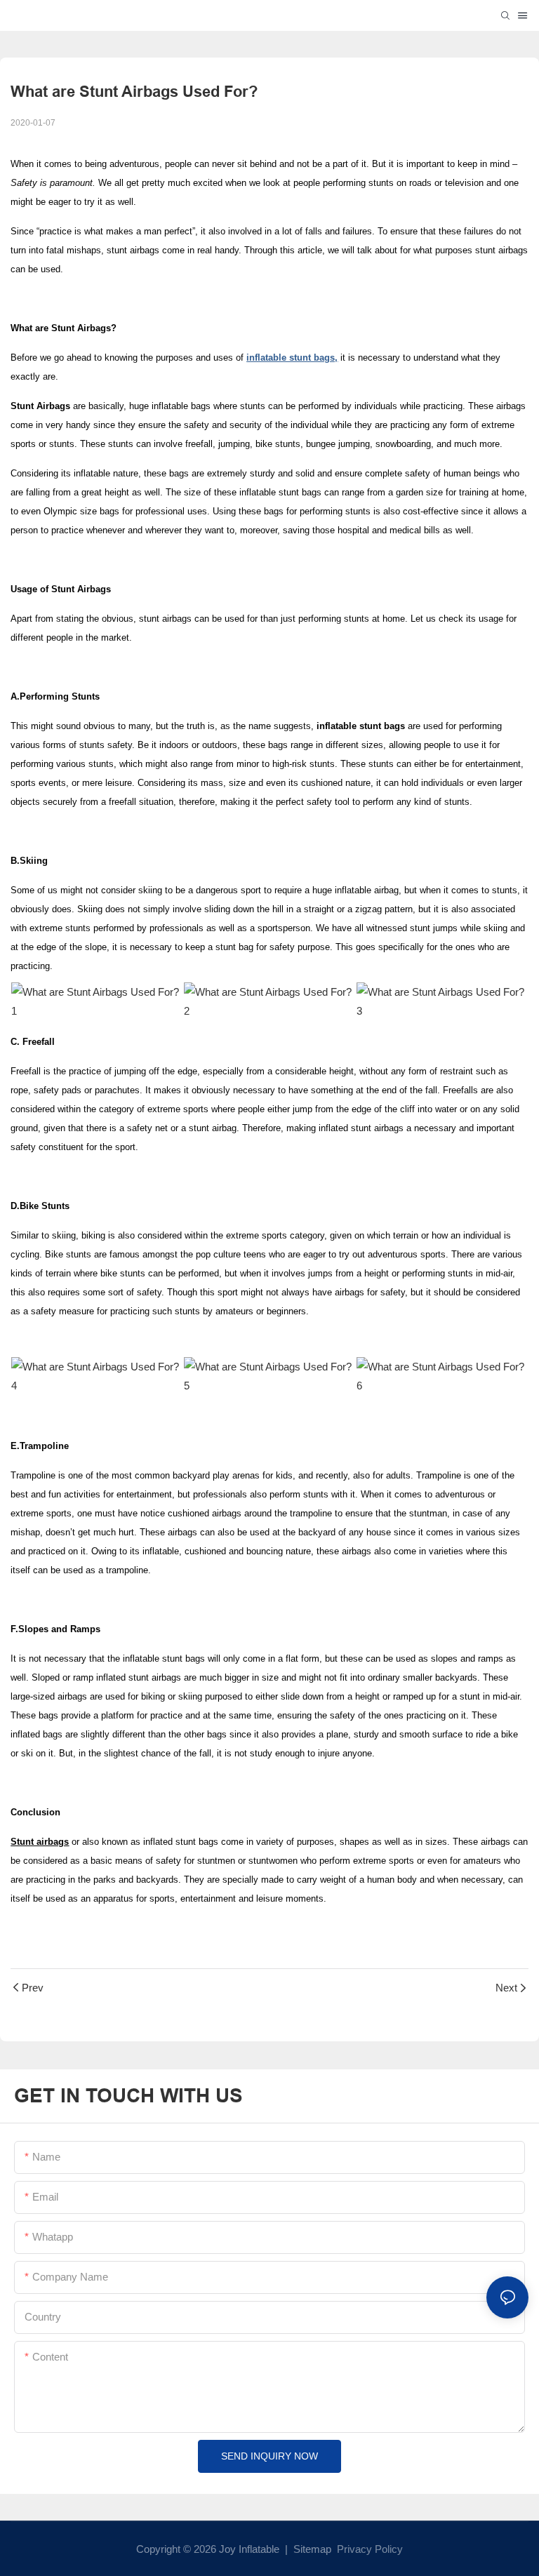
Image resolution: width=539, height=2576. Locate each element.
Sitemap (311, 2549)
